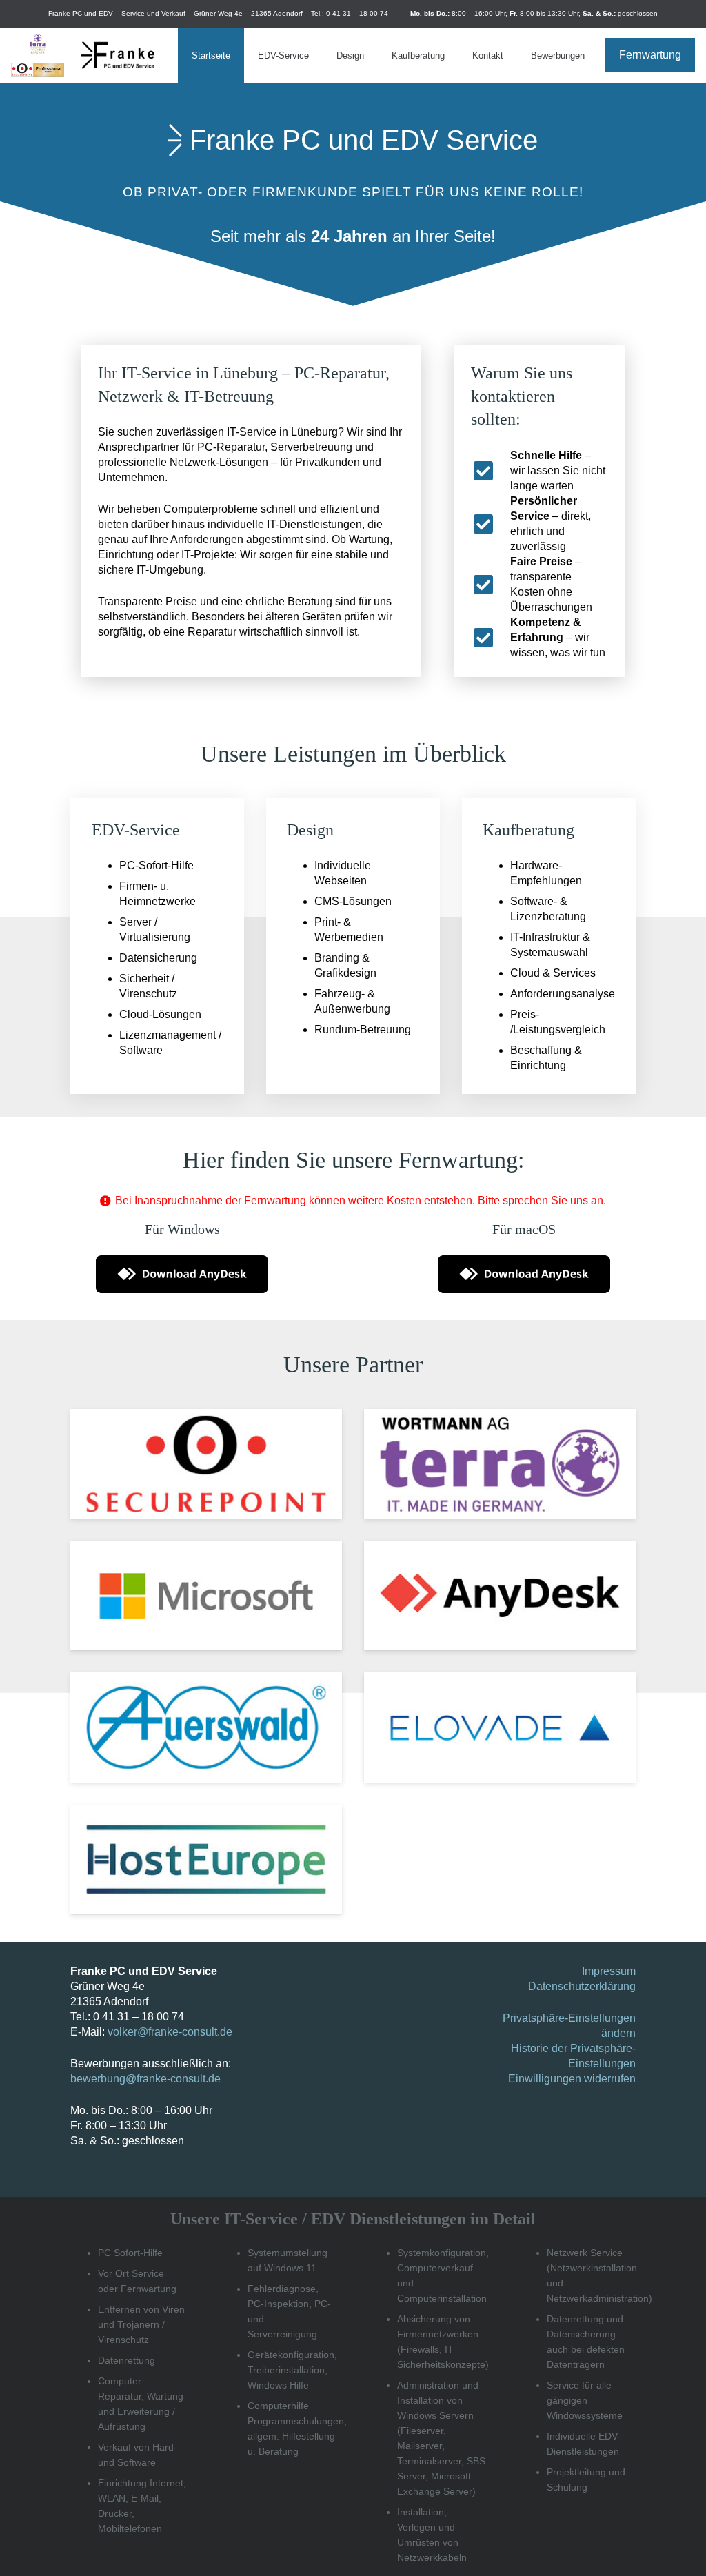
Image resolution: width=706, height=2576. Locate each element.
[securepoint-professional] (38, 70)
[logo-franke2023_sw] (118, 55)
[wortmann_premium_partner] (38, 44)
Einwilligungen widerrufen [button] (572, 2079)
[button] (316, 55)
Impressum (609, 1971)
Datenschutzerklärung (582, 1986)
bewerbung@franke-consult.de (145, 2079)
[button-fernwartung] (182, 1274)
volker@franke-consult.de (170, 2032)
